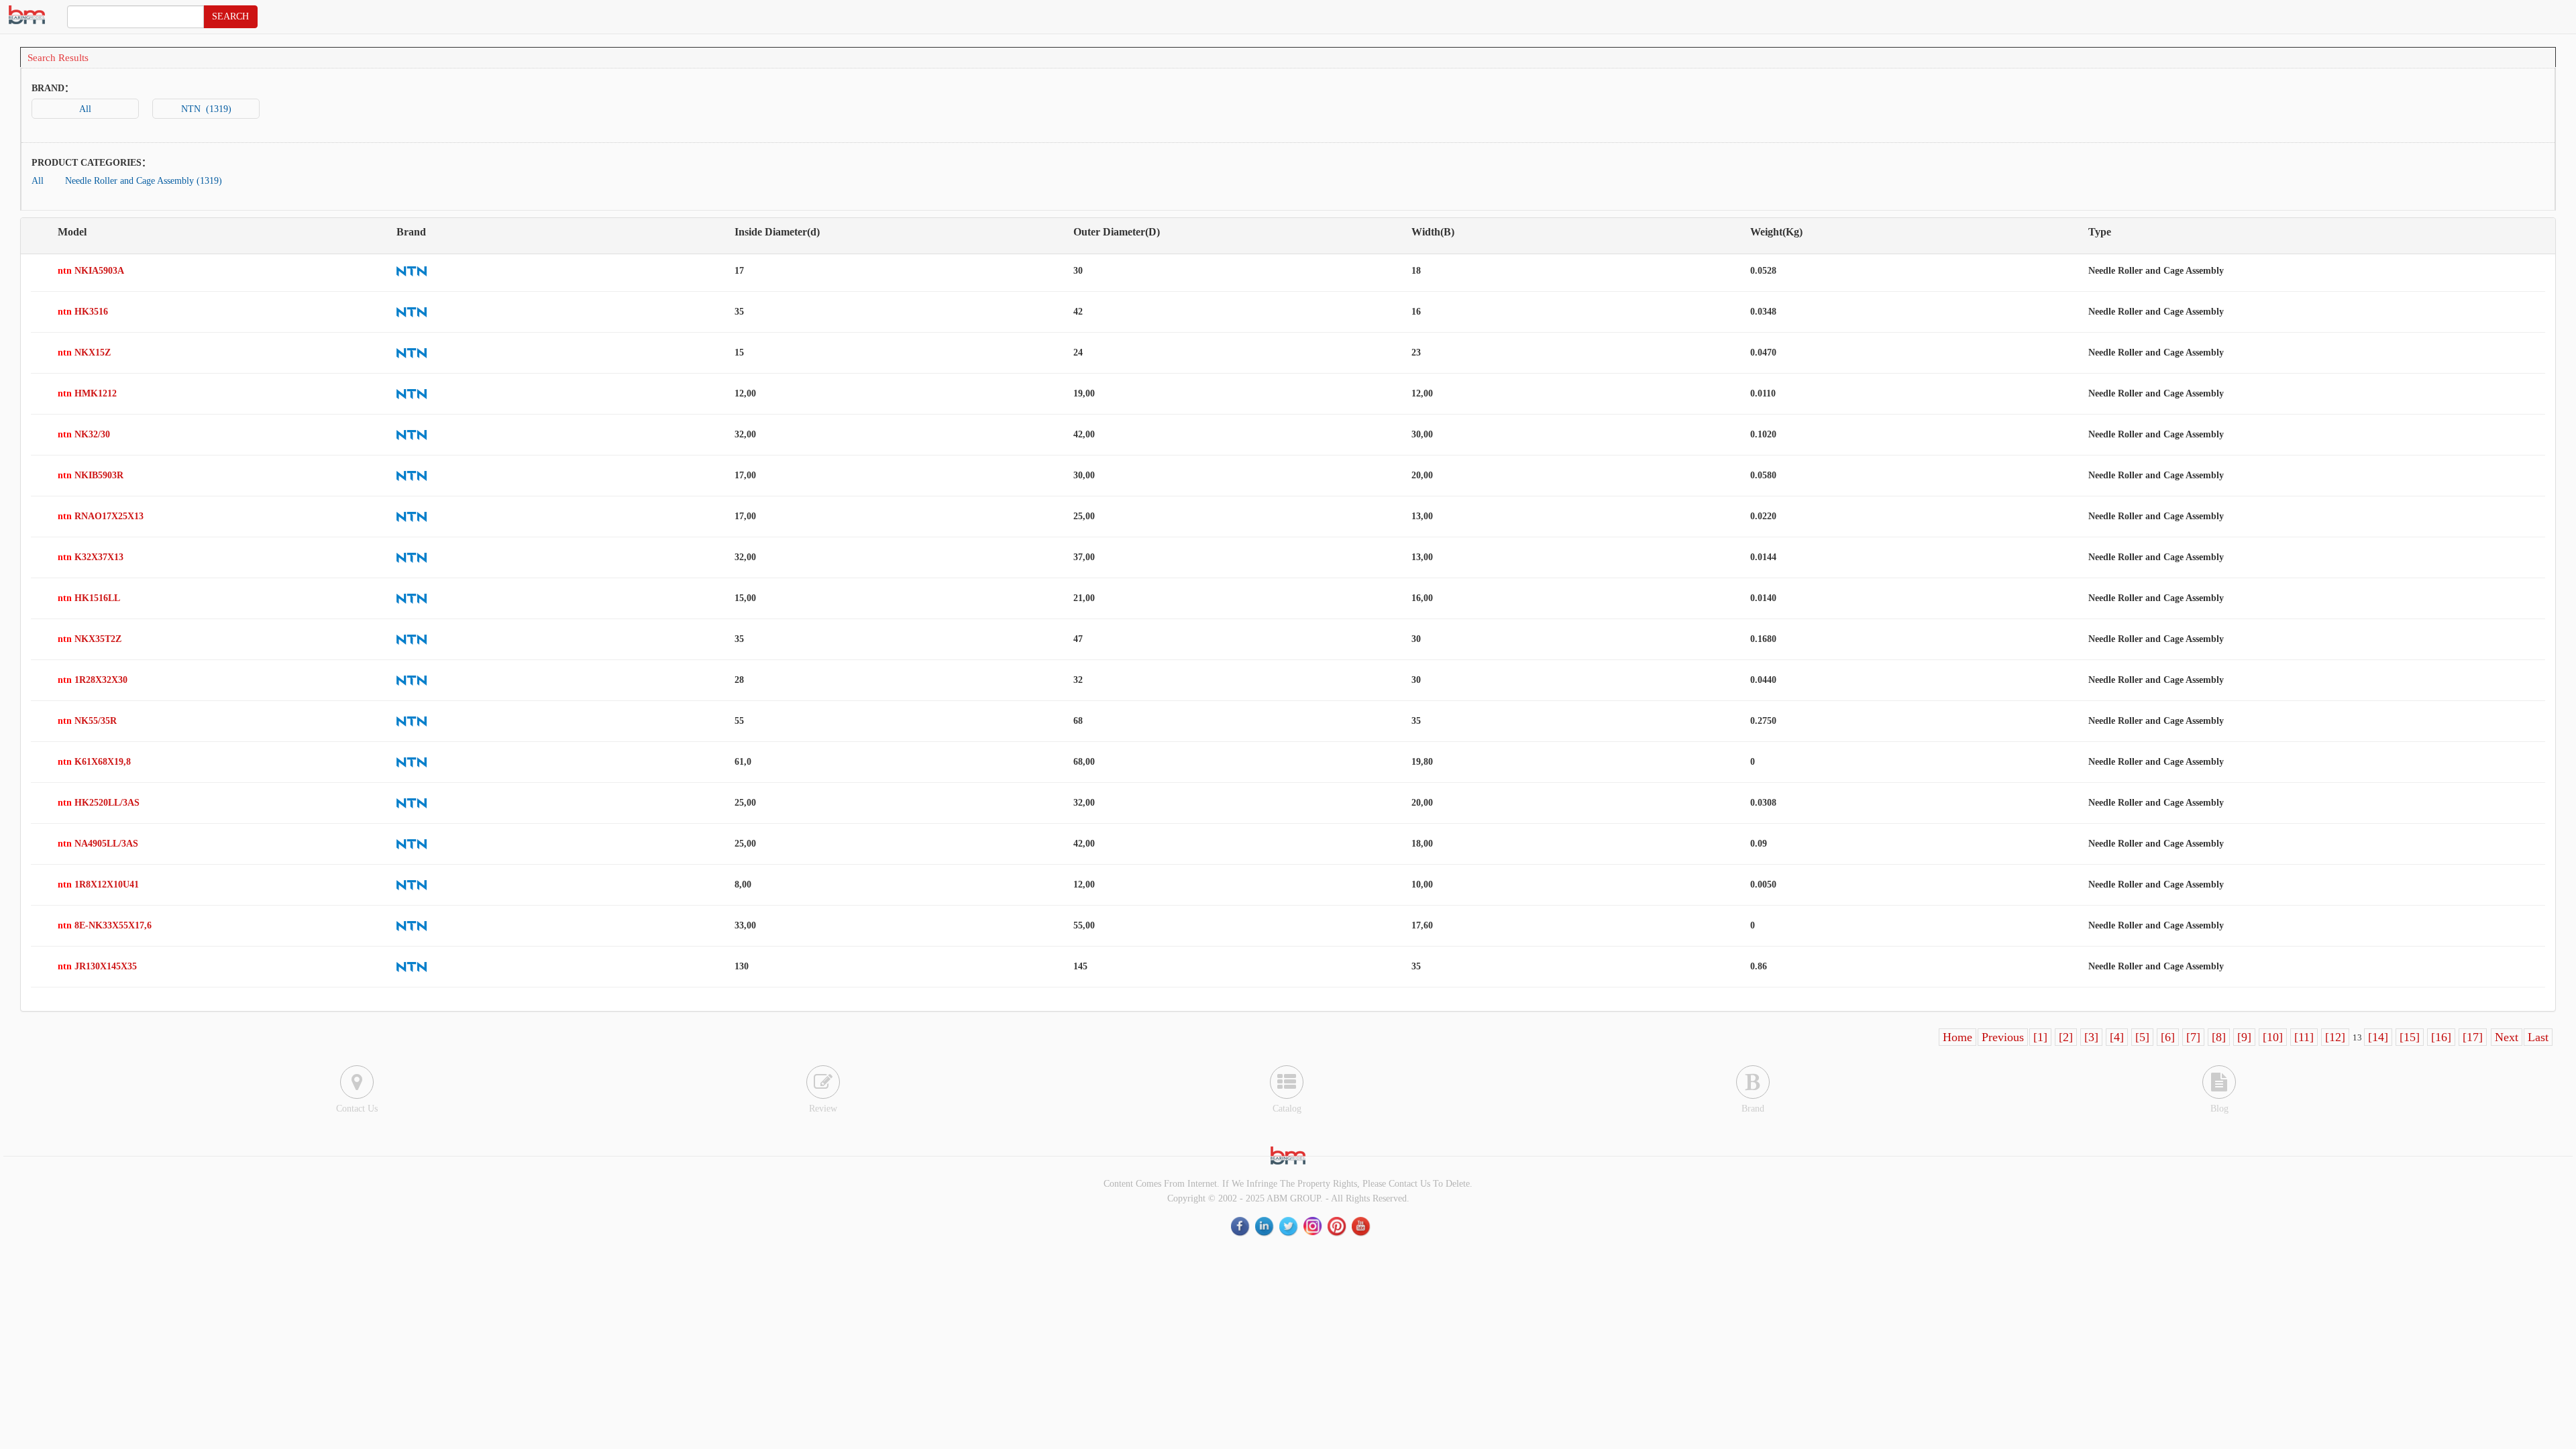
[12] (2335, 1037)
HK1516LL (89, 598)
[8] (2219, 1037)
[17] (2473, 1037)
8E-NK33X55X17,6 (105, 925)
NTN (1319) (206, 109)
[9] (2244, 1037)
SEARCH (230, 16)
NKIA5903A (91, 271)
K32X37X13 (91, 557)
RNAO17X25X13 (101, 516)
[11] (2304, 1037)
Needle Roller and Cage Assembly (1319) (144, 181)
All (85, 109)
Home (1957, 1037)
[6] (2168, 1037)
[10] (2273, 1037)
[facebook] (1241, 1226)
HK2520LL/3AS (99, 803)
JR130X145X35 (97, 966)
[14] (2378, 1037)
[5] (2142, 1037)
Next (2507, 1037)
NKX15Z (84, 353)
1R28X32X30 (93, 680)
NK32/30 (84, 434)
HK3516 (83, 312)
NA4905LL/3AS (98, 844)
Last (2538, 1037)
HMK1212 (87, 393)
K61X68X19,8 (94, 762)
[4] (2117, 1037)
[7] (2193, 1037)
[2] (2066, 1037)
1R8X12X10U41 (98, 884)
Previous (2003, 1037)
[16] (2441, 1037)
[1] (2040, 1037)
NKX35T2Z (90, 639)
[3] (2091, 1037)
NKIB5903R (91, 475)
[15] (2410, 1037)
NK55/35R (87, 721)
